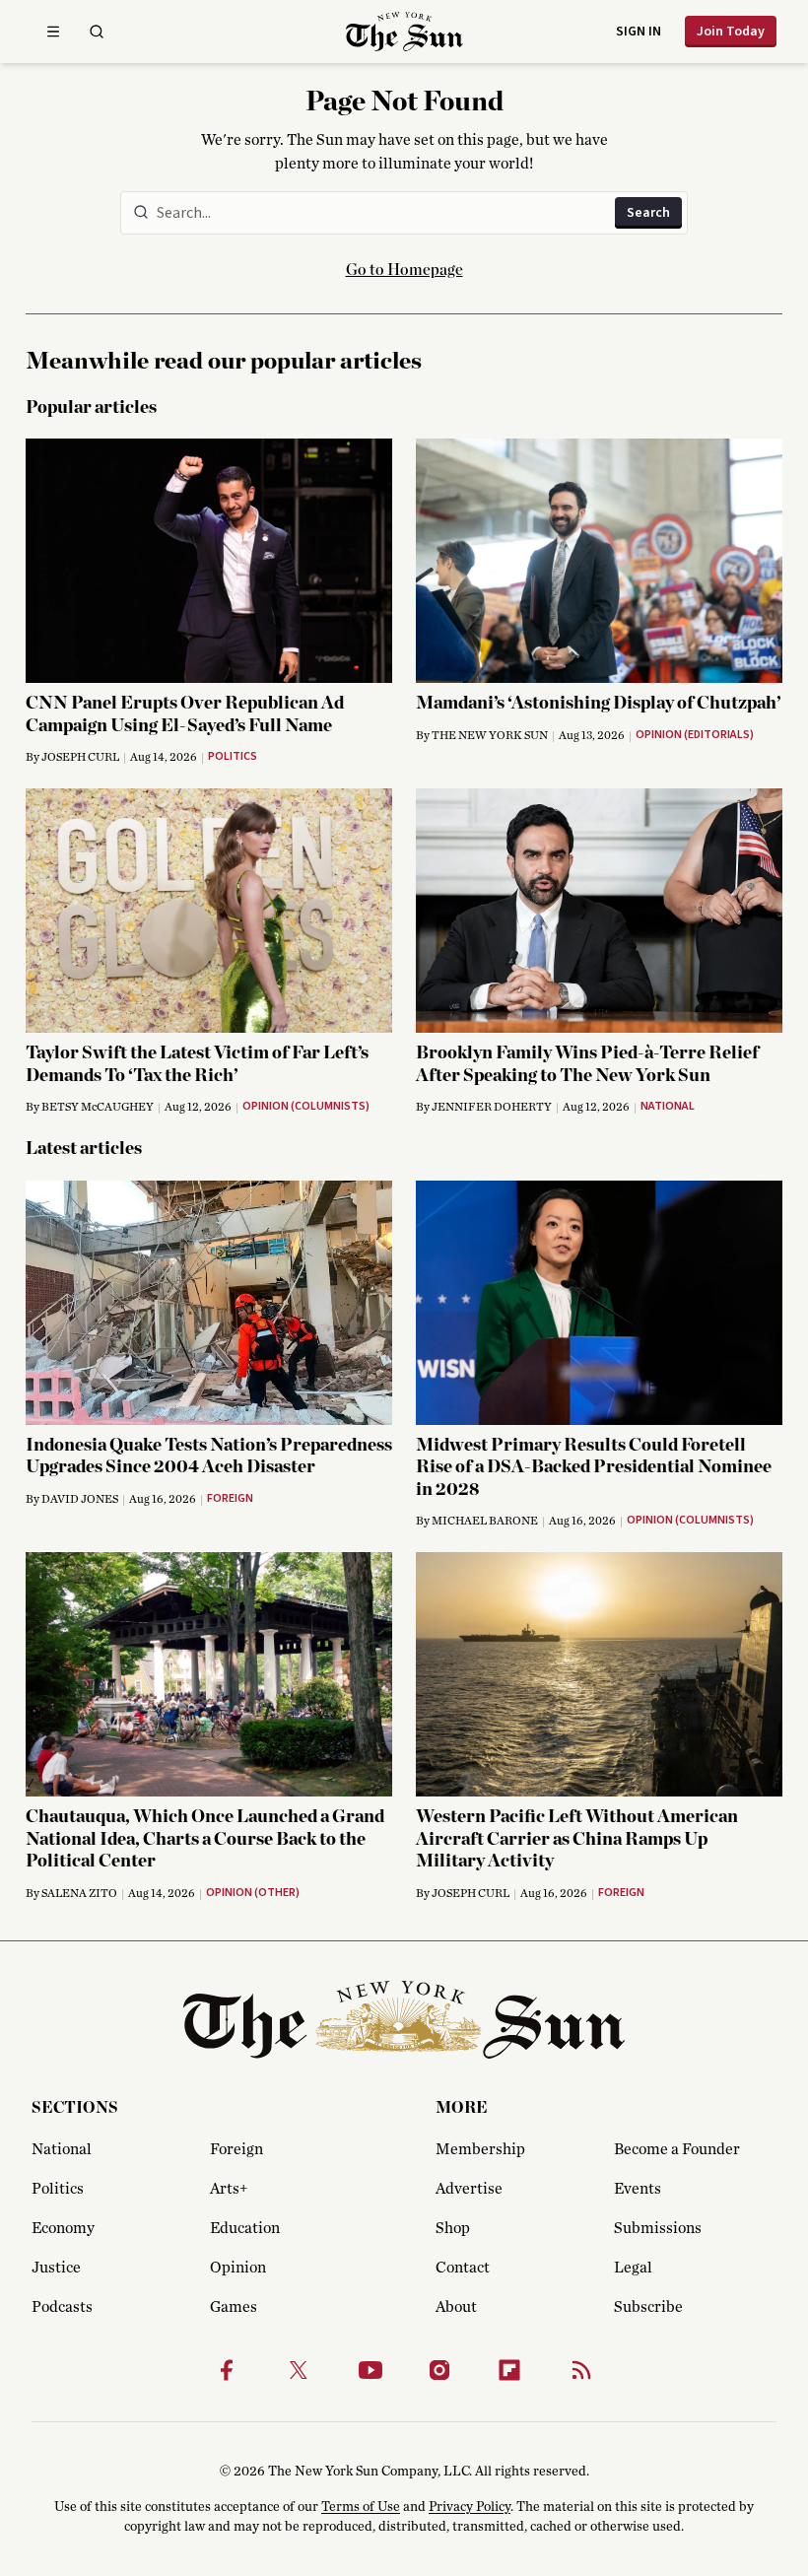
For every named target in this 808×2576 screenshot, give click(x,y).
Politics (58, 2189)
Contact (463, 2268)
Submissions (658, 2228)
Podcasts (62, 2307)
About (456, 2307)
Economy (63, 2228)
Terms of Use (361, 2507)
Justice (56, 2268)
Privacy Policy (470, 2507)
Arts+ (229, 2189)
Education (245, 2228)
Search (648, 213)
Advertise (469, 2189)
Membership (480, 2149)
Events (638, 2189)
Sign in (639, 32)
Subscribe (648, 2307)
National (62, 2149)
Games (234, 2307)
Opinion (238, 2268)
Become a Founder (677, 2149)
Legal (633, 2268)
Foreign (236, 2149)
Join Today (731, 32)
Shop (453, 2228)
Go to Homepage (404, 270)
